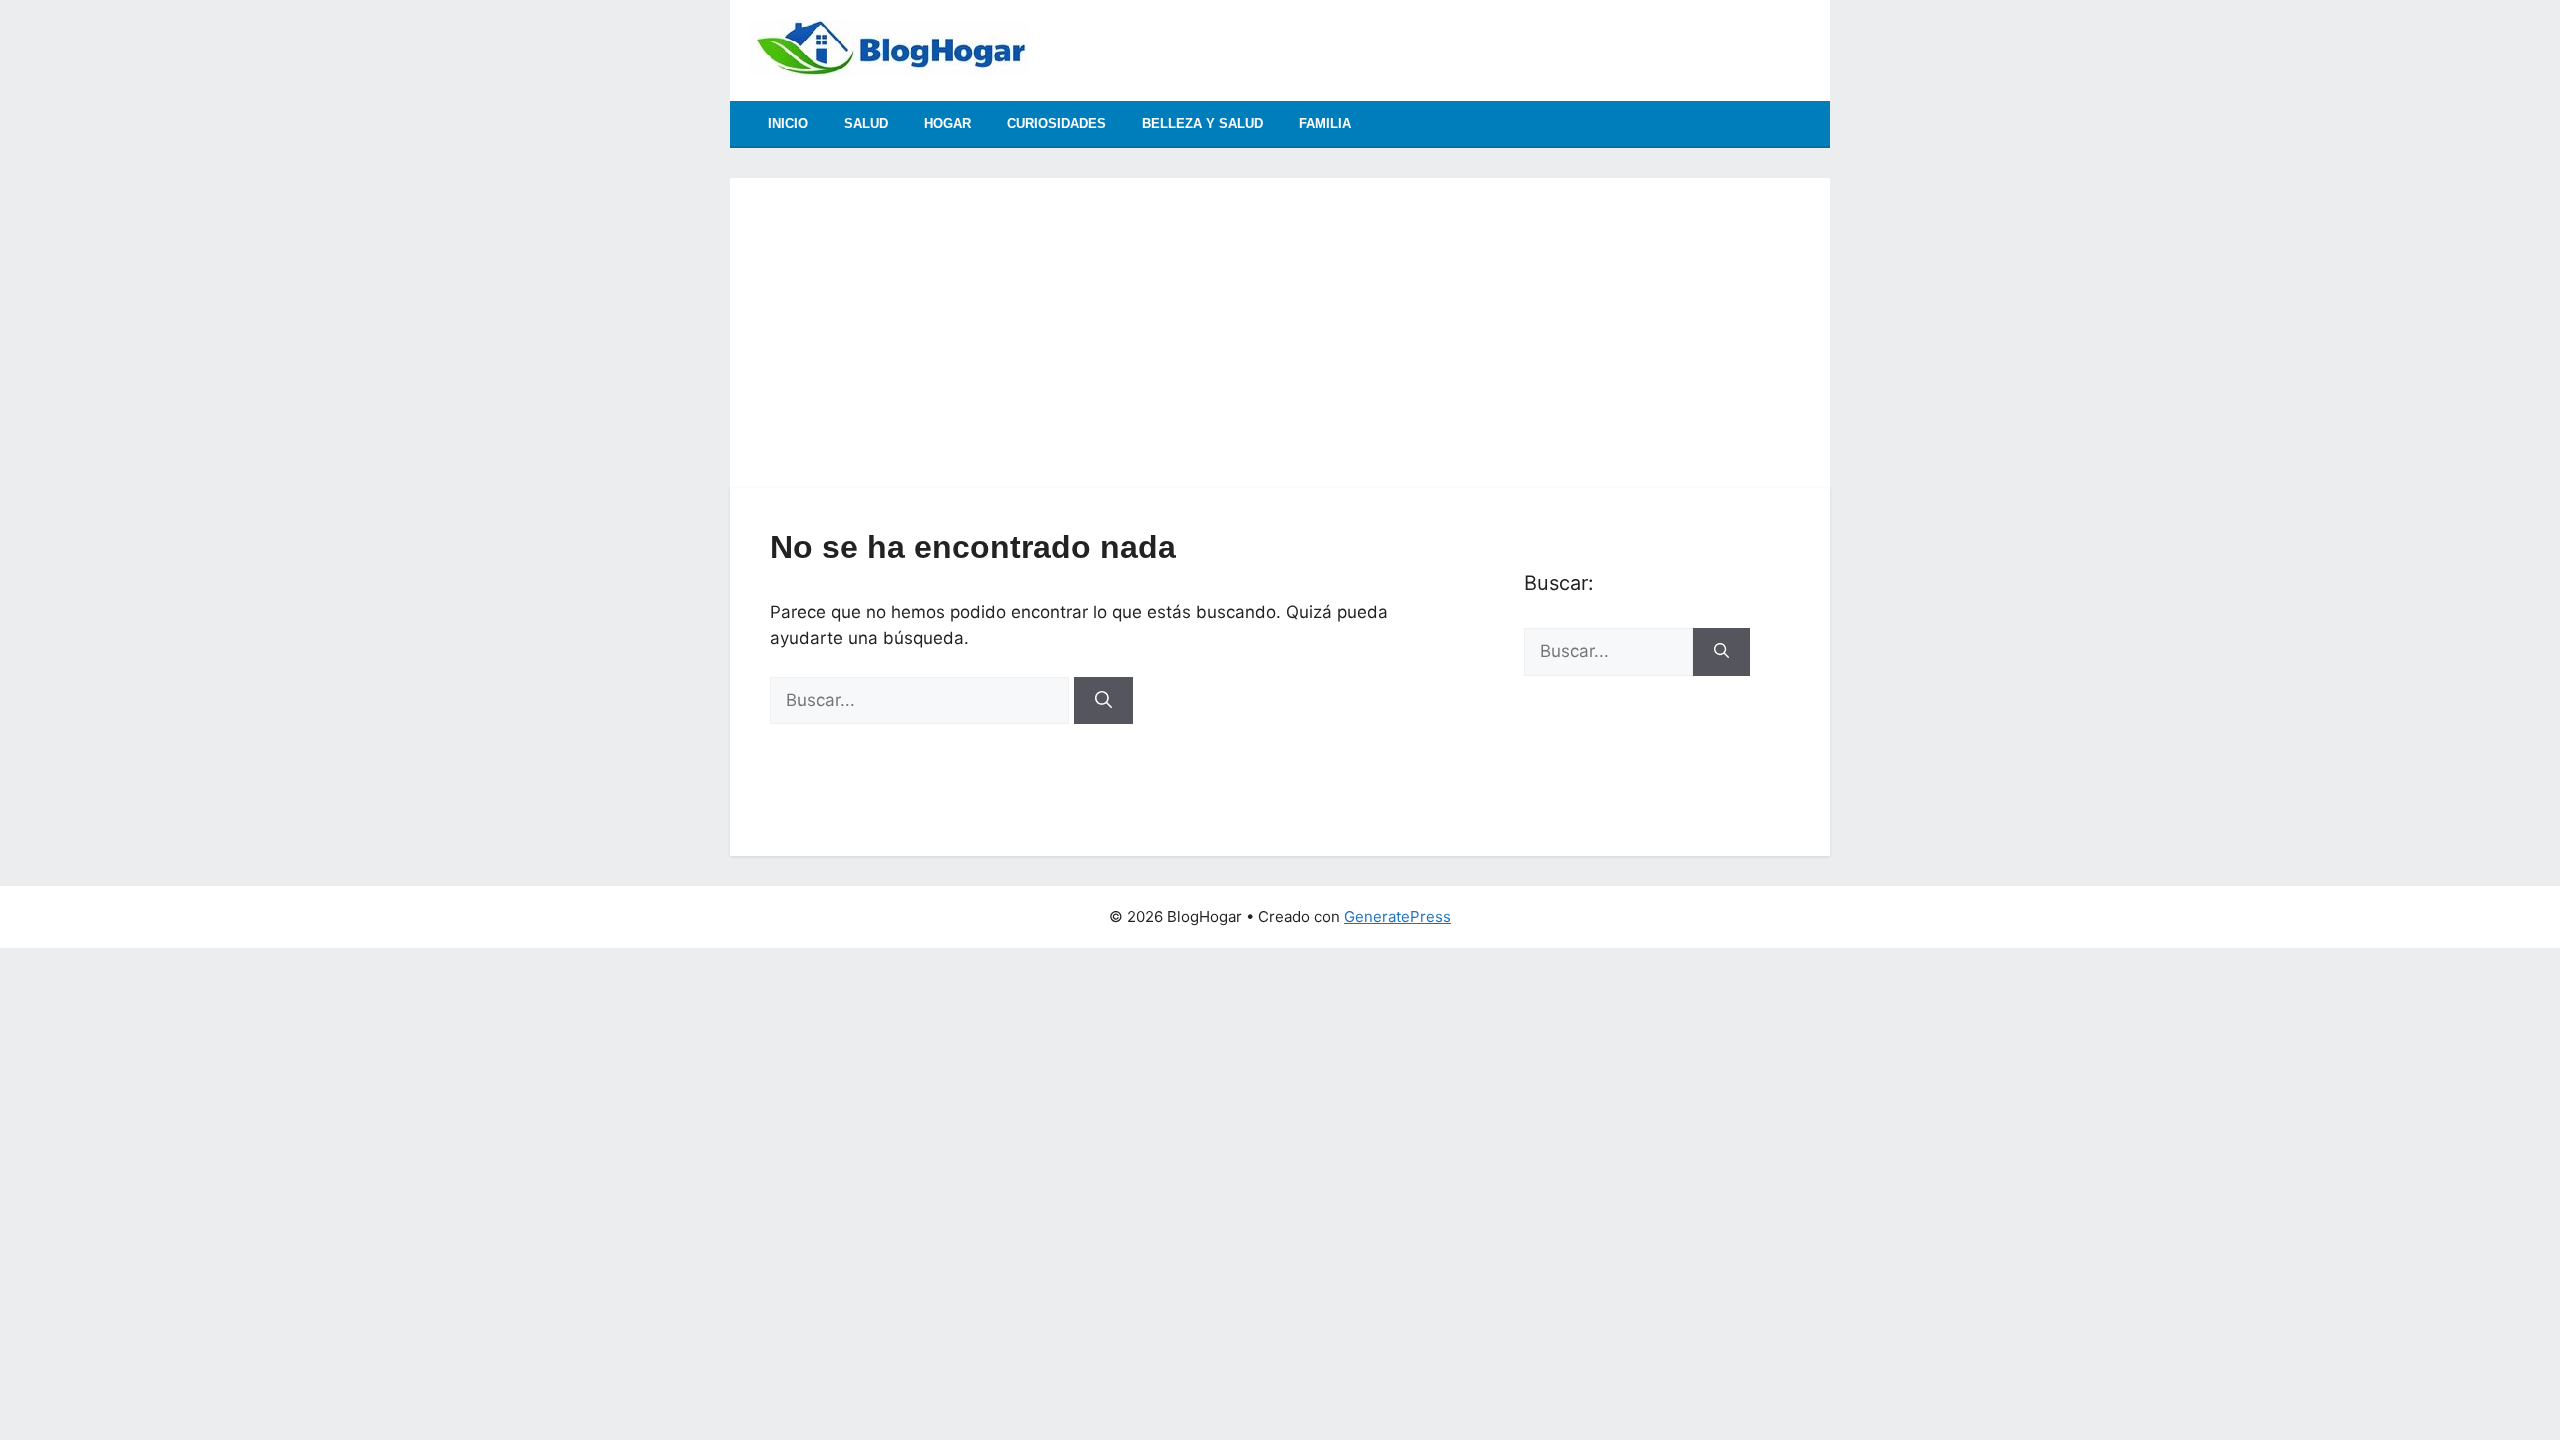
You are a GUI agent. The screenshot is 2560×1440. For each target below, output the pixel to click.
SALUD (866, 123)
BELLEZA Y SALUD (1202, 123)
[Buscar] (1103, 701)
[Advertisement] (1280, 318)
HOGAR (947, 123)
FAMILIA (1325, 123)
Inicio (788, 123)
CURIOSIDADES (1056, 123)
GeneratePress (1397, 916)
